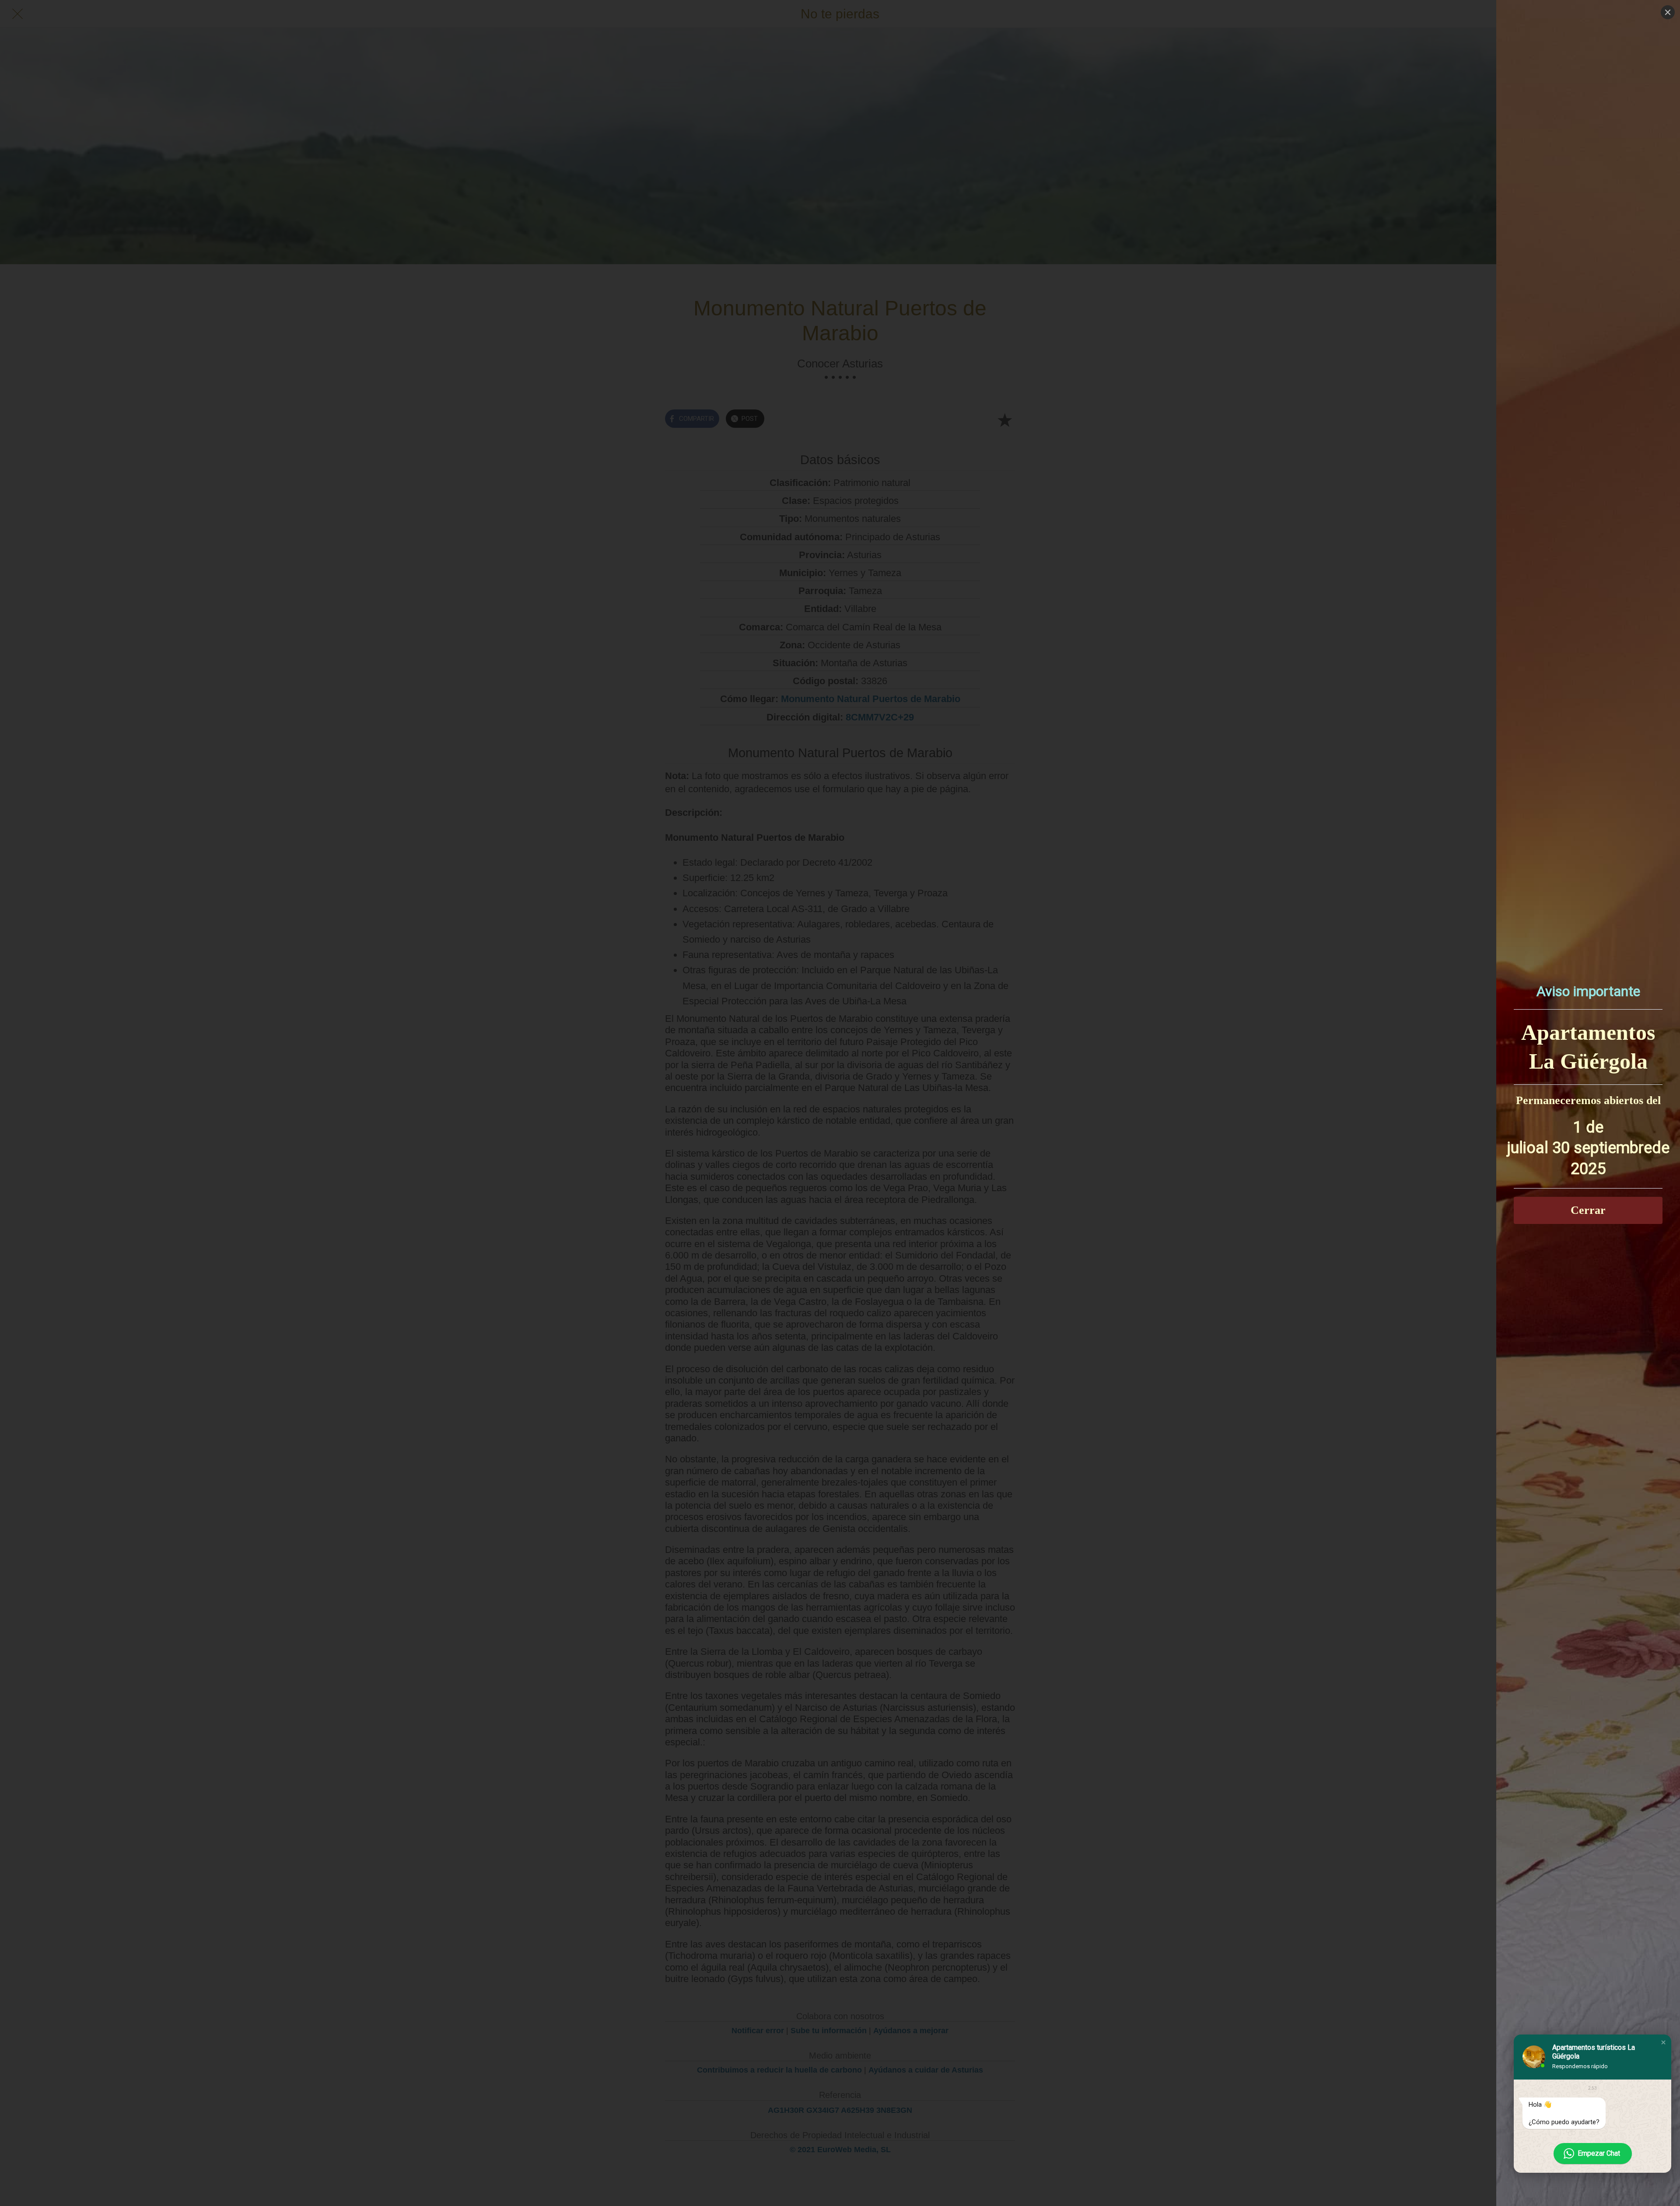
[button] (1663, 2042)
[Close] (1668, 12)
